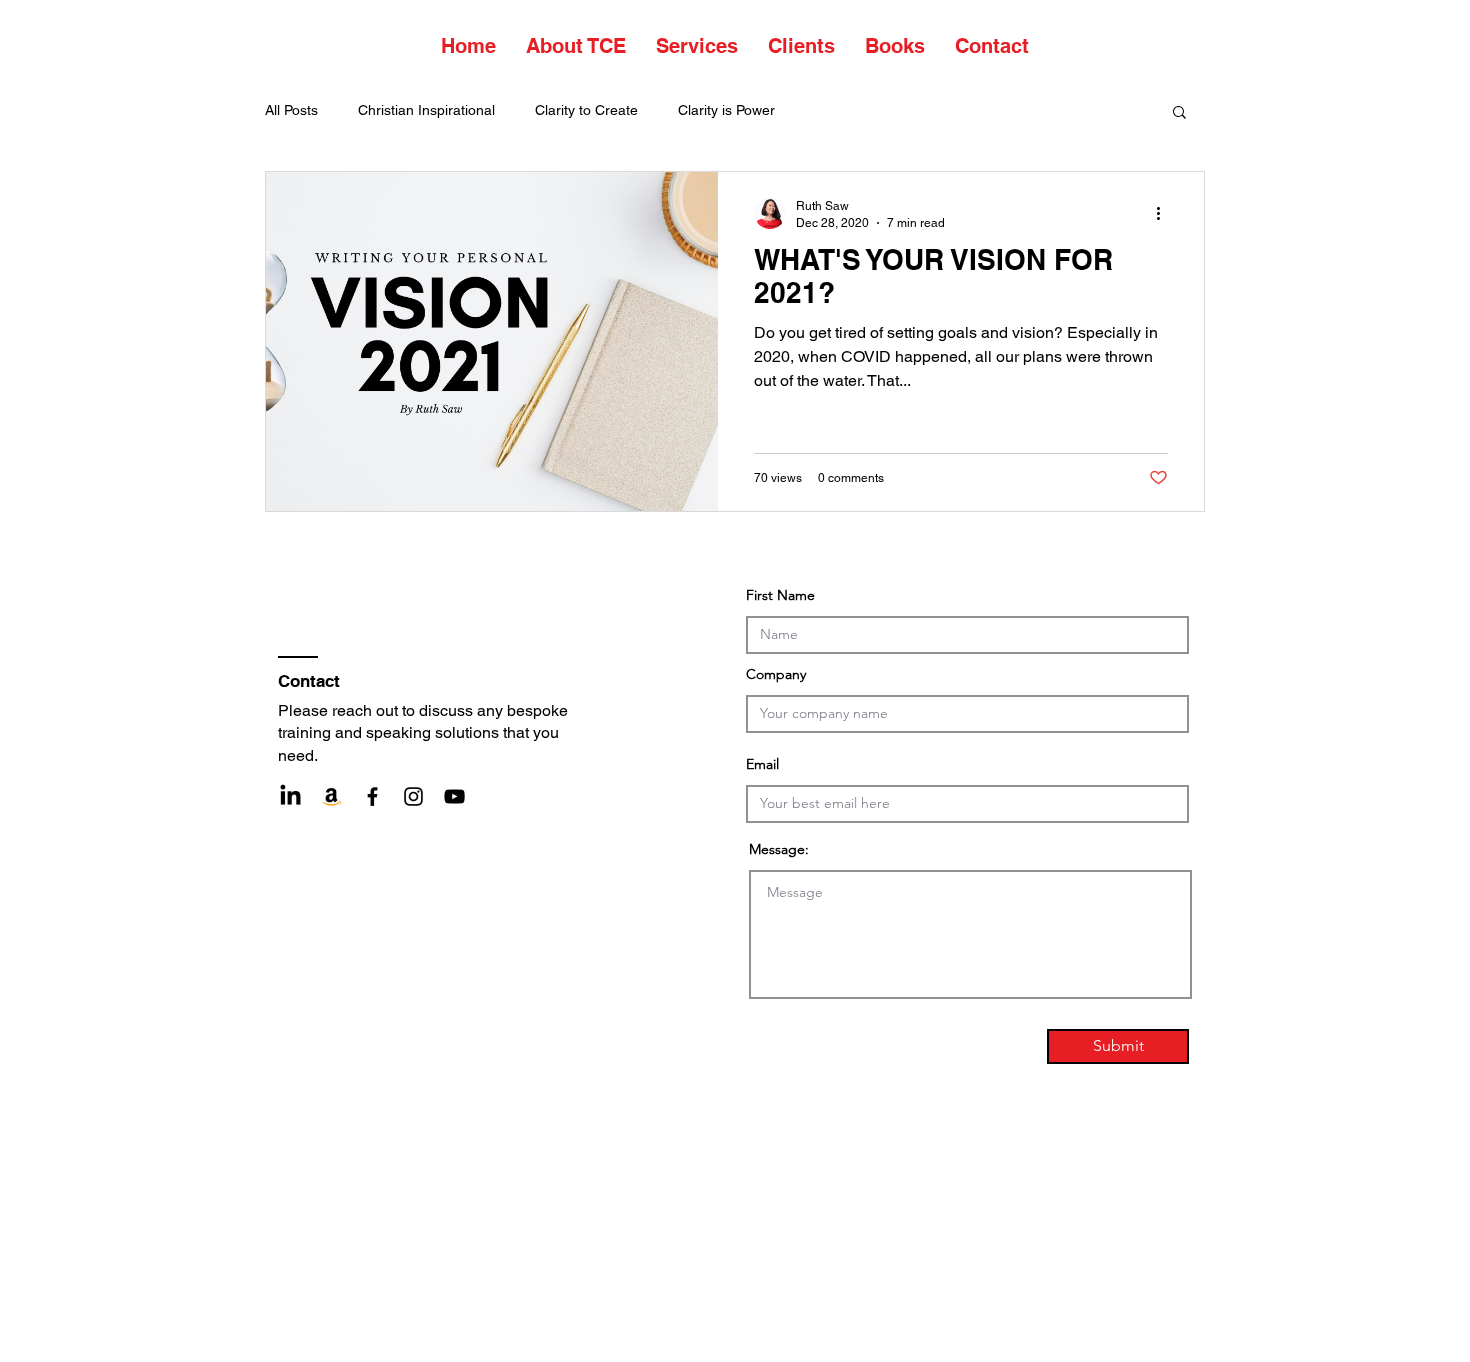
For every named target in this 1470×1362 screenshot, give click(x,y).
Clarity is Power (726, 110)
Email (762, 764)
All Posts (291, 110)
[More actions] (1165, 213)
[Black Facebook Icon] (372, 796)
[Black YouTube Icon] (454, 796)
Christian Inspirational (426, 110)
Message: (779, 849)
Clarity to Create (586, 110)
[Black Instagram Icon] (413, 796)
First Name (780, 595)
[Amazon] (331, 796)
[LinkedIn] (290, 796)
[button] (1179, 113)
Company (776, 674)
